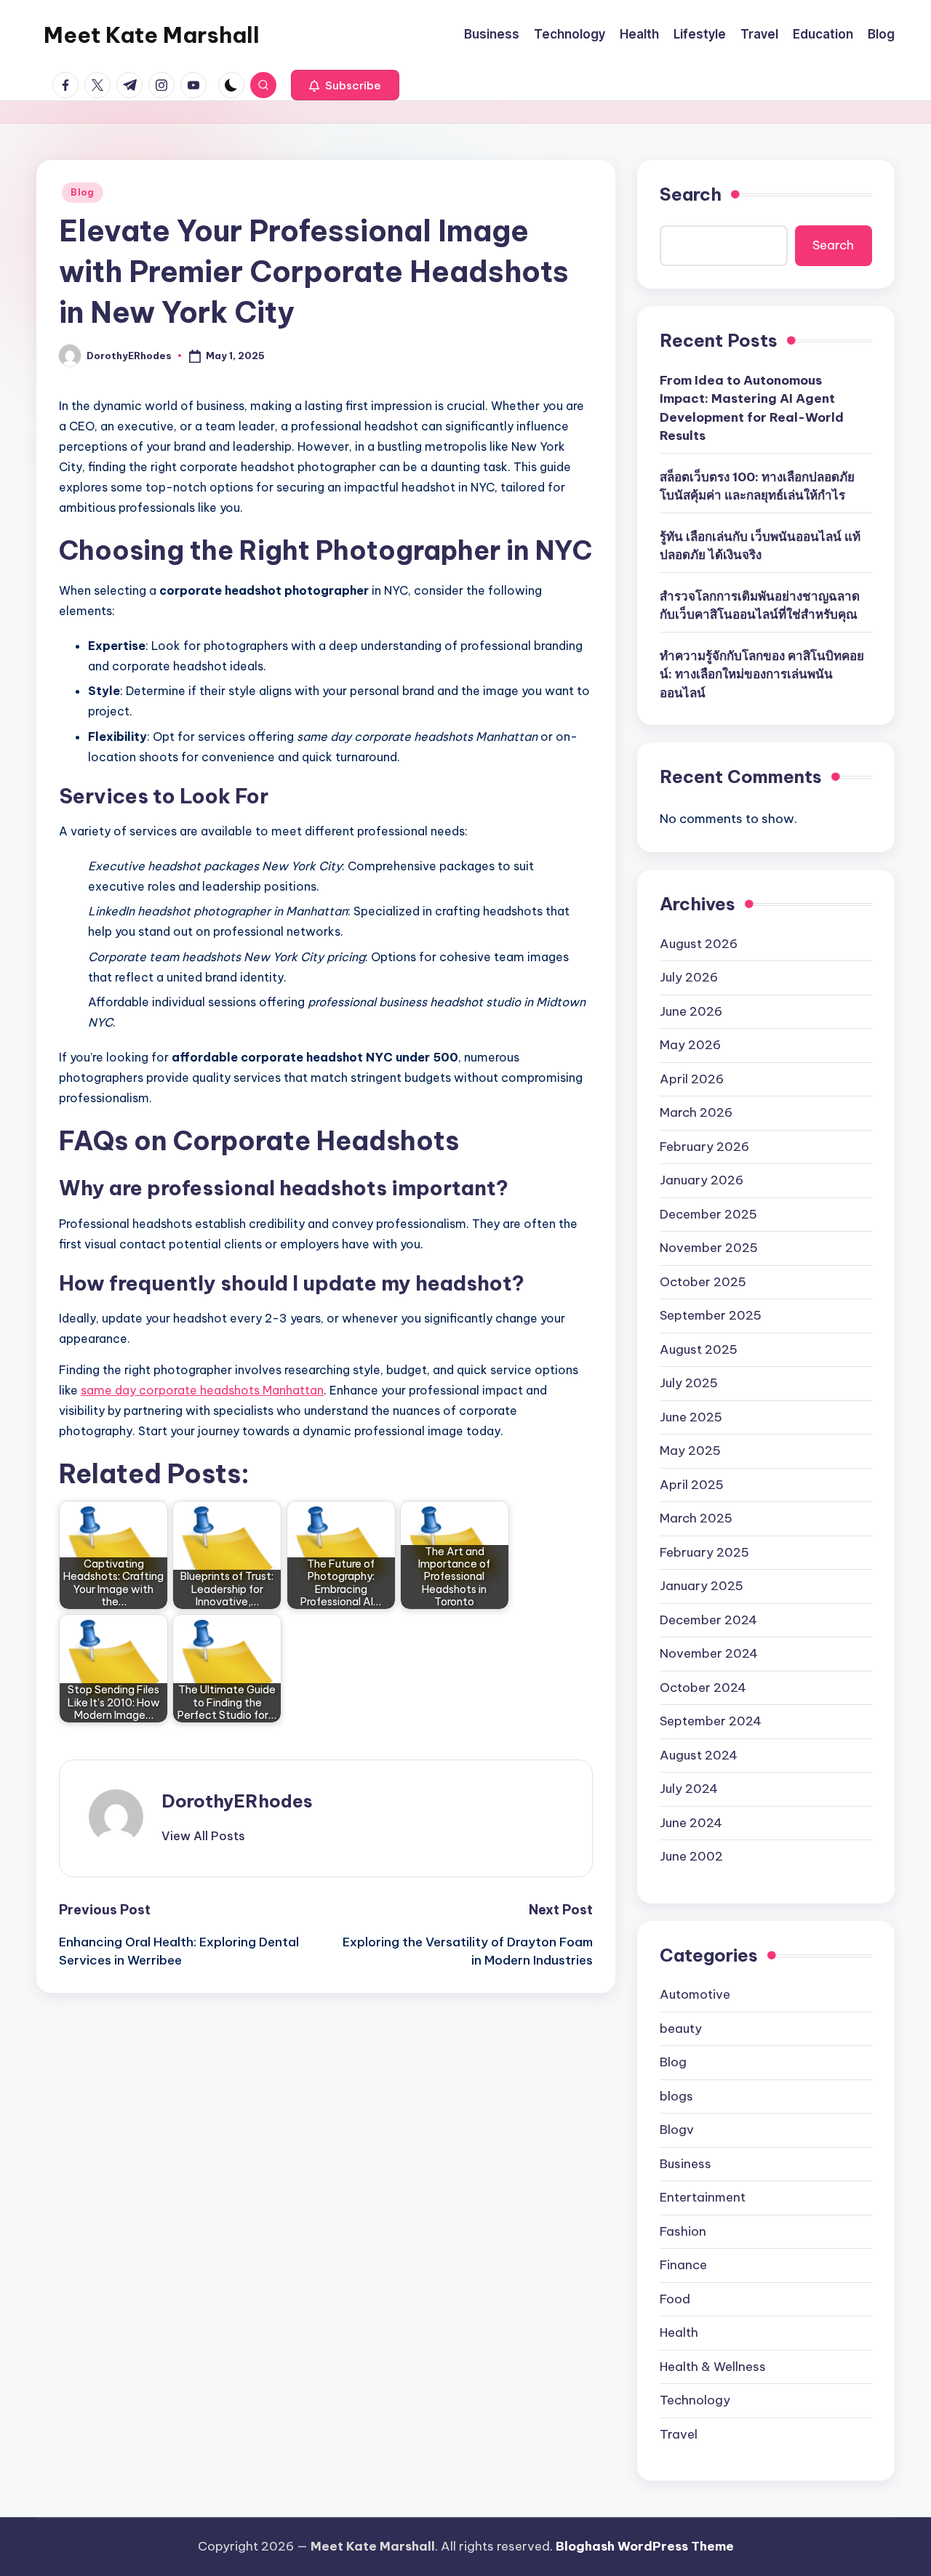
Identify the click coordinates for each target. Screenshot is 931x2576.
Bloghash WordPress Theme (645, 2546)
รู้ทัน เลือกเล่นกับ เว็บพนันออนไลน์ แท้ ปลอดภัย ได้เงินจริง (760, 546)
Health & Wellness (713, 2367)
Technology (695, 2400)
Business (686, 2164)
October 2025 (703, 1282)
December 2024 (708, 1620)
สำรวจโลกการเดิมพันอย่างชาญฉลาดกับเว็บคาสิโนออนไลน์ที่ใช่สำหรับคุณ (760, 606)
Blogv (677, 2130)
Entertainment (703, 2197)
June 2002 (691, 1856)
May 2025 (690, 1450)
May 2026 (690, 1045)
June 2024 (691, 1823)
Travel (679, 2434)
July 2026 (689, 977)
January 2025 (702, 1586)
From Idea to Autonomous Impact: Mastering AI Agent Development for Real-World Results (752, 408)
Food (675, 2299)
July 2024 (689, 1789)
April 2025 (692, 1485)
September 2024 (711, 1721)
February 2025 (704, 1552)
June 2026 (691, 1011)
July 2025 (689, 1383)
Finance (683, 2265)
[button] (345, 85)
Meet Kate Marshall (152, 35)
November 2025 (709, 1248)
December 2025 (708, 1214)
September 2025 (711, 1315)
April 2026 (692, 1079)
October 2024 (703, 1688)
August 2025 (699, 1349)
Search (691, 194)
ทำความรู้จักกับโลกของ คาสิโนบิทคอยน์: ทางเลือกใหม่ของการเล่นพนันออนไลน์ (762, 674)
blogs (676, 2096)
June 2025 (691, 1417)
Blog (83, 192)
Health (679, 2332)
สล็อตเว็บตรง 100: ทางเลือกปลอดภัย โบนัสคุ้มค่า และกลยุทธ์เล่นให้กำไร (757, 486)
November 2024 (709, 1653)
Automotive (695, 1994)
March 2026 (696, 1112)
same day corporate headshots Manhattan (202, 1390)
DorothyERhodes (237, 1801)
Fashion (683, 2231)
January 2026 (702, 1180)
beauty (681, 2029)
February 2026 (704, 1147)
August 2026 (699, 944)
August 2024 (699, 1755)
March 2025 (696, 1518)
